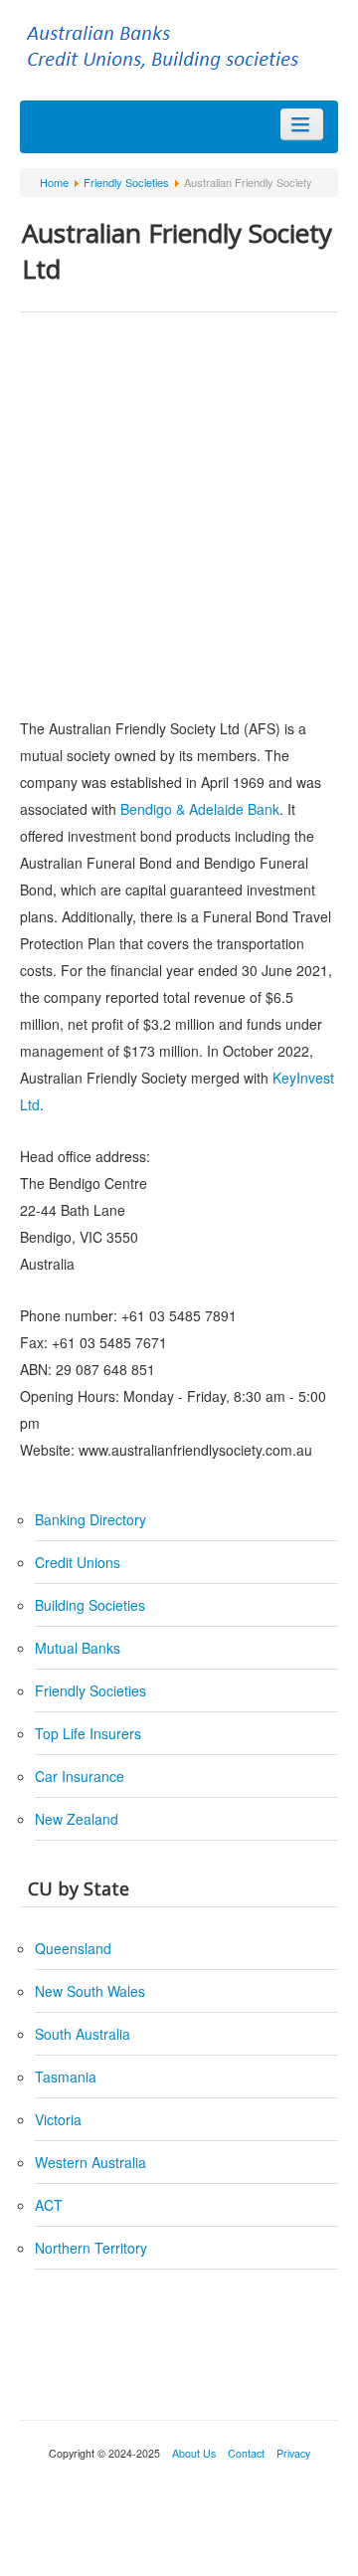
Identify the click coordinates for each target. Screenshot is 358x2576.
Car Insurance (80, 1776)
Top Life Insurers (88, 1733)
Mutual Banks (78, 1648)
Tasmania (66, 2077)
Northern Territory (91, 2248)
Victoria (58, 2119)
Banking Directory (90, 1519)
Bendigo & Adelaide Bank (200, 809)
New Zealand (77, 1819)
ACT (49, 2205)
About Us (194, 2453)
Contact (246, 2453)
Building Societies (90, 1605)
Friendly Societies (90, 1690)
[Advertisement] (179, 511)
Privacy (292, 2453)
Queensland (73, 1948)
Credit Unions (78, 1562)
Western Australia (90, 2162)
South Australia (83, 2034)
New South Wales (90, 1991)
